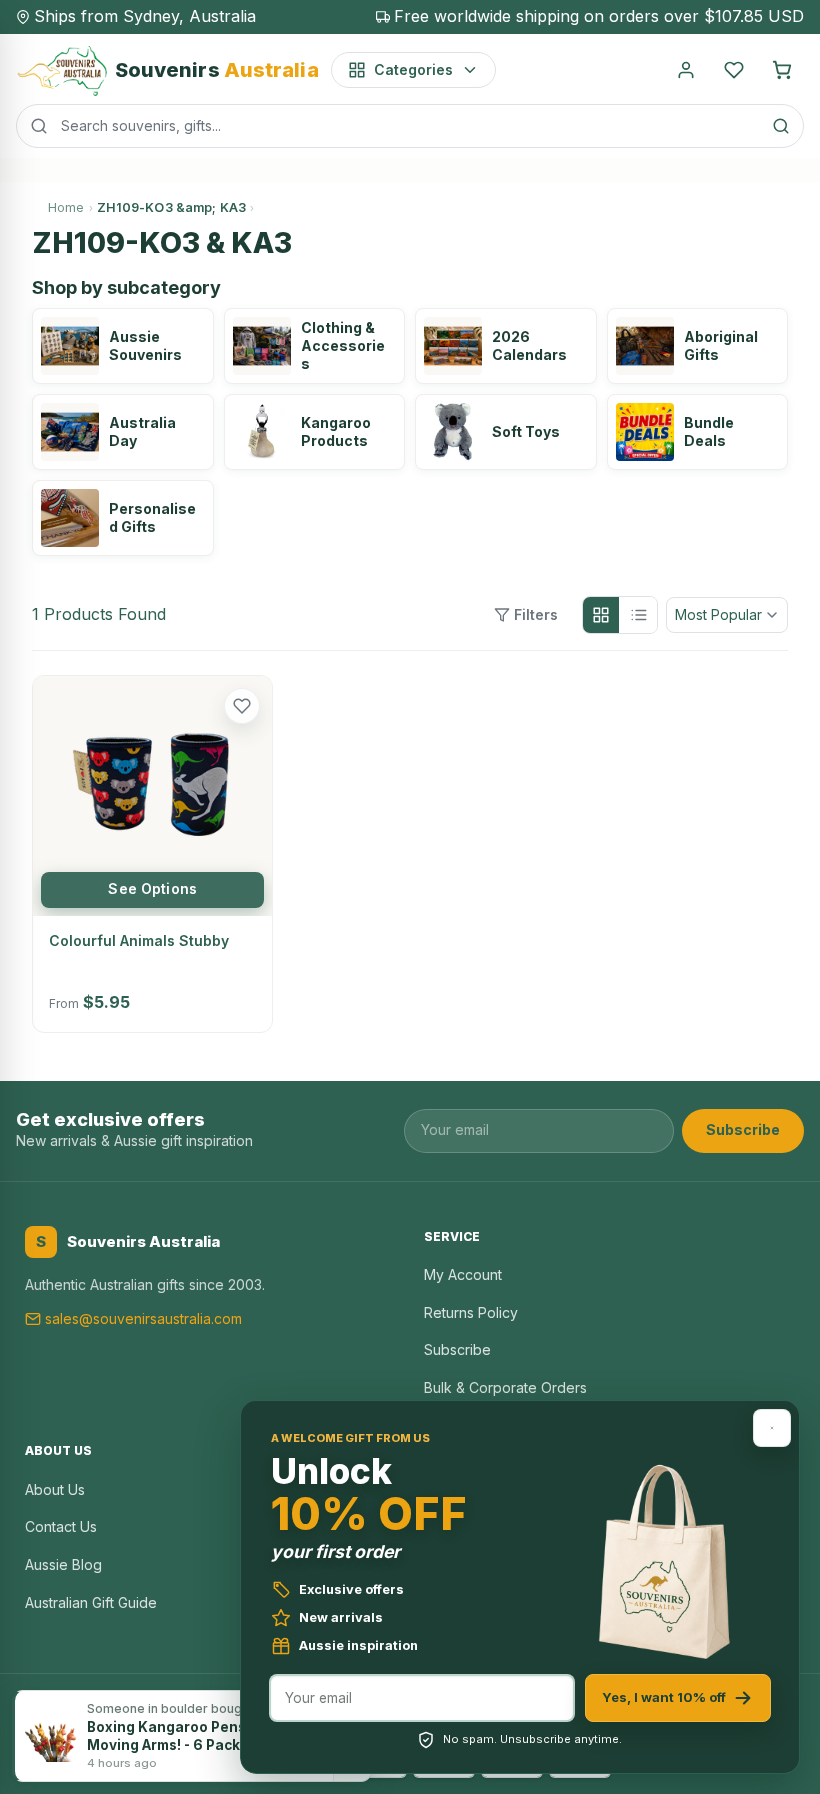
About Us (55, 1489)
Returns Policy (471, 1312)
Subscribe (743, 1129)
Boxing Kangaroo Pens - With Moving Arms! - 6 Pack (189, 1736)
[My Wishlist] (734, 70)
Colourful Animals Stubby (139, 940)
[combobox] (410, 126)
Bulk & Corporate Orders (505, 1387)
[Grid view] (601, 615)
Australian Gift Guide (91, 1602)
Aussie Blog (63, 1564)
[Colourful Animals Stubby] (152, 795)
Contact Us (61, 1526)
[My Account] (686, 70)
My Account (463, 1274)
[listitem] (123, 346)
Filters (536, 614)
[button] (242, 706)
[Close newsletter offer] (772, 1428)
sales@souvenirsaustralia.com (143, 1318)
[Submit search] (781, 126)
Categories (413, 69)
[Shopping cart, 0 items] (782, 70)
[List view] (639, 615)
